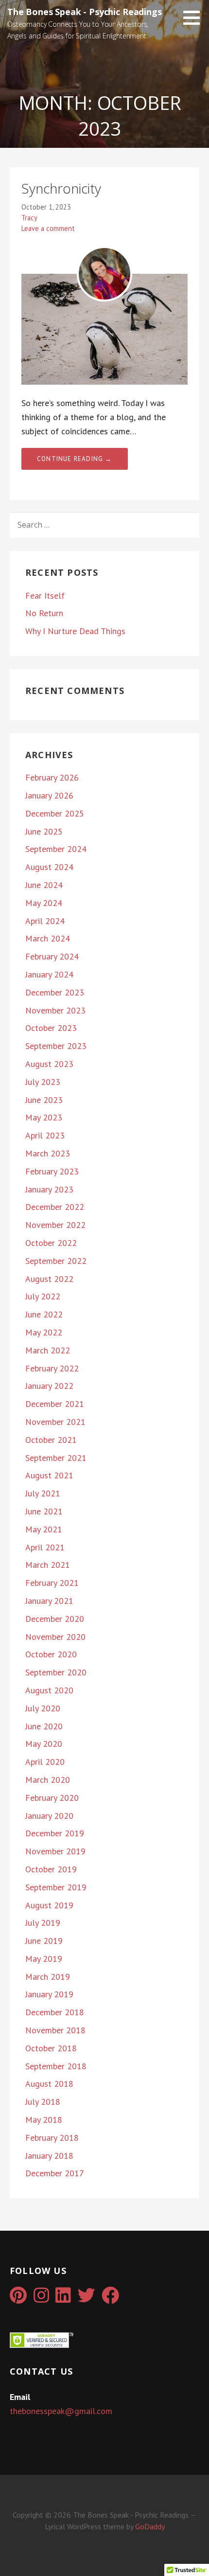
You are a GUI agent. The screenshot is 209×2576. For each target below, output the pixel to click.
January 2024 (49, 974)
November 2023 (55, 1010)
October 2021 (51, 1440)
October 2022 (51, 1243)
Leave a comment (48, 228)
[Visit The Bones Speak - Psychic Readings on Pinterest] (18, 2299)
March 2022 (48, 1350)
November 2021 (55, 1422)
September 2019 (56, 1887)
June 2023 (44, 1100)
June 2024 (44, 885)
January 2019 (49, 1994)
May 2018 (44, 2120)
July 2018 (43, 2102)
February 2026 (52, 777)
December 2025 (55, 813)
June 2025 (44, 831)
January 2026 (49, 795)
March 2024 (48, 938)
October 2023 (51, 1028)
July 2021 (43, 1493)
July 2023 (43, 1082)
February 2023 (52, 1171)
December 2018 (55, 2012)
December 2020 (55, 1619)
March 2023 (48, 1153)
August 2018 (49, 2084)
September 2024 (56, 849)
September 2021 (56, 1458)
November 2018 (55, 2030)
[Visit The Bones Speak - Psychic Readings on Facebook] (110, 2299)
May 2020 (44, 1744)
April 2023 (45, 1135)
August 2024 (49, 867)
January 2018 (49, 2156)
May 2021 (44, 1529)
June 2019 (44, 1941)
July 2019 (43, 1923)
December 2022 (55, 1207)
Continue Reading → (75, 459)
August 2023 (49, 1064)
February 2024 (52, 956)
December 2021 (55, 1404)
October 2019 (51, 1869)
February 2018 (52, 2138)
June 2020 (44, 1726)
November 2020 (55, 1637)
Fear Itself (45, 595)
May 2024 (44, 903)
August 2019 (49, 1905)
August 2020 (49, 1690)
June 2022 (44, 1314)
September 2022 (56, 1261)
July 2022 (43, 1296)
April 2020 (45, 1762)
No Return (44, 613)
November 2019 (55, 1851)
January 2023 (49, 1189)
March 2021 (48, 1565)
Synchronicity (61, 188)
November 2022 (55, 1225)
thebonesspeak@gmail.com (61, 2411)
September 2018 (56, 2066)
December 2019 (55, 1833)
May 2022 (44, 1332)
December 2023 (55, 992)
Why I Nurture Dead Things (75, 631)
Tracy (29, 218)
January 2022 (49, 1386)
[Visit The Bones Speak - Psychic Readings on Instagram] (41, 2299)
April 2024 (45, 921)
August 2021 (49, 1475)
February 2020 (52, 1798)
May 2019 (44, 1959)
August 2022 (49, 1279)
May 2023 (44, 1117)
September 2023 (56, 1046)
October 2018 (51, 2048)
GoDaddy (150, 2526)
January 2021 (49, 1601)
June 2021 (44, 1511)
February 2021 (52, 1583)
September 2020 (56, 1672)
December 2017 (55, 2173)
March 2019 (48, 1977)
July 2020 (43, 1708)
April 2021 (45, 1547)
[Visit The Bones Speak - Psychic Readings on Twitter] (87, 2299)
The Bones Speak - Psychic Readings (85, 12)
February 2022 (52, 1368)
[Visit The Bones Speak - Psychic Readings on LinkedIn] (63, 2299)
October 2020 (51, 1654)
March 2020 (48, 1780)
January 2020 (49, 1816)
